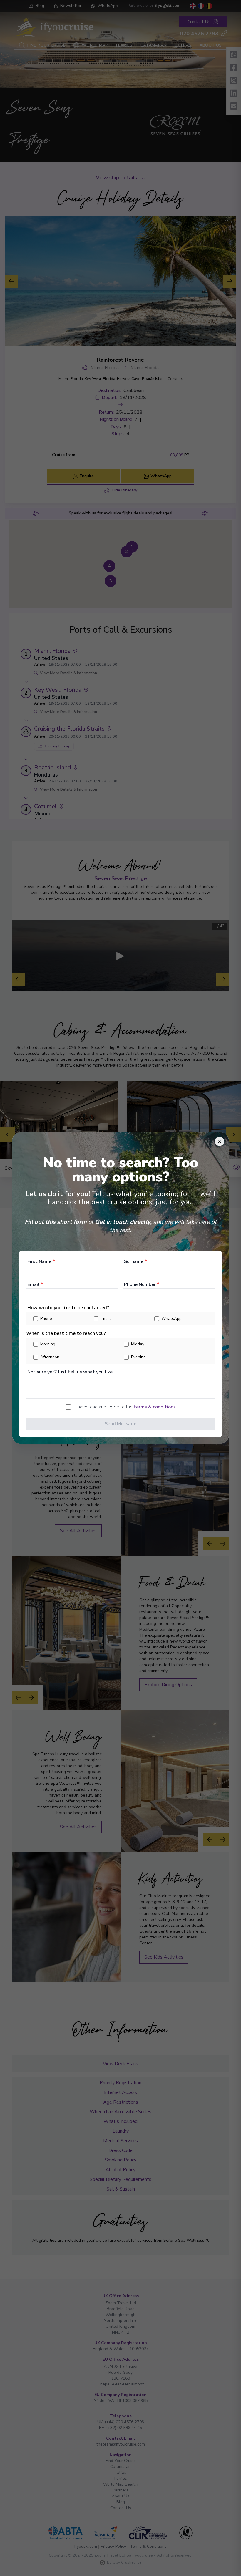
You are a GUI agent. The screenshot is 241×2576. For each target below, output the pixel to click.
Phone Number (142, 1284)
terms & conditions (155, 1407)
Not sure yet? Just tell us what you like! (71, 1372)
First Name (41, 1261)
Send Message (120, 1424)
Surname (135, 1261)
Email (35, 1284)
